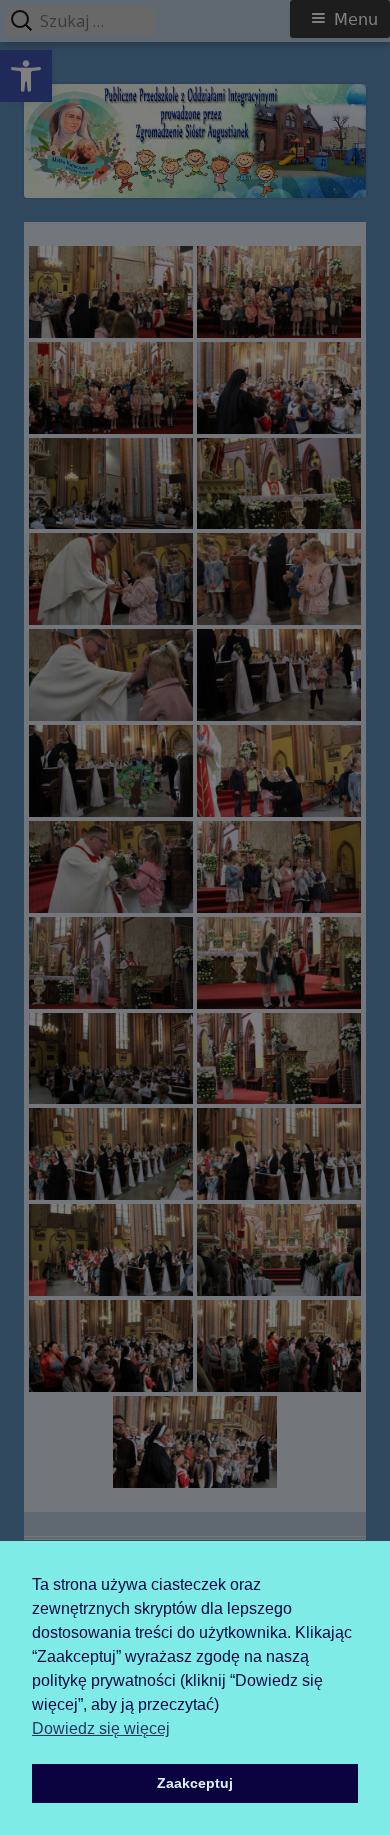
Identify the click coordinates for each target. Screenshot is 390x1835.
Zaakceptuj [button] (195, 1783)
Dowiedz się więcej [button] (101, 1728)
